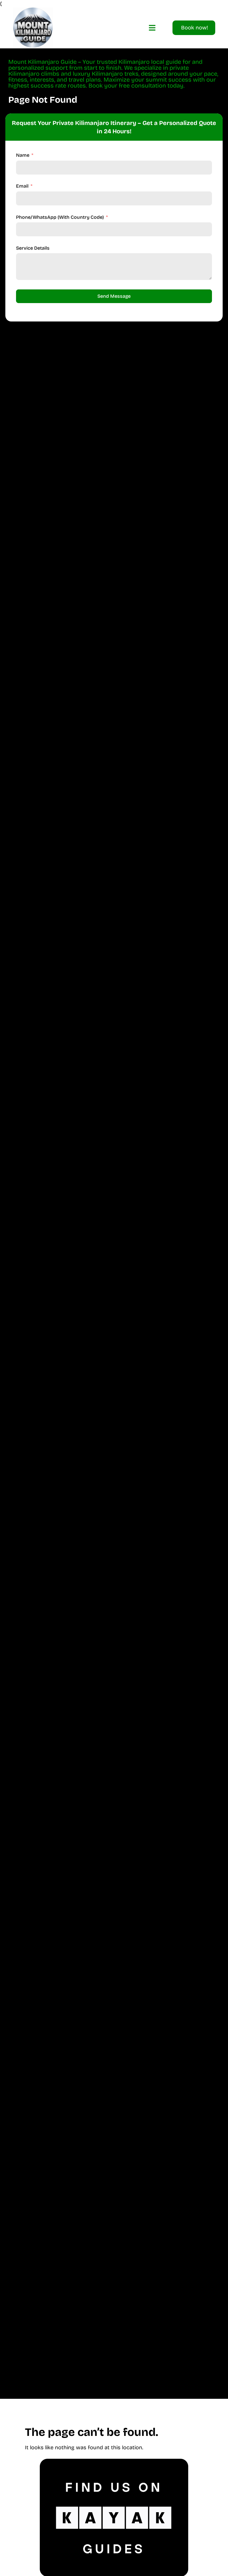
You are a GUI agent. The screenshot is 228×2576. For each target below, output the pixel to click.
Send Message (114, 296)
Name (23, 155)
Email (22, 186)
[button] (152, 28)
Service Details (33, 248)
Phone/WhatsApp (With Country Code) (60, 217)
